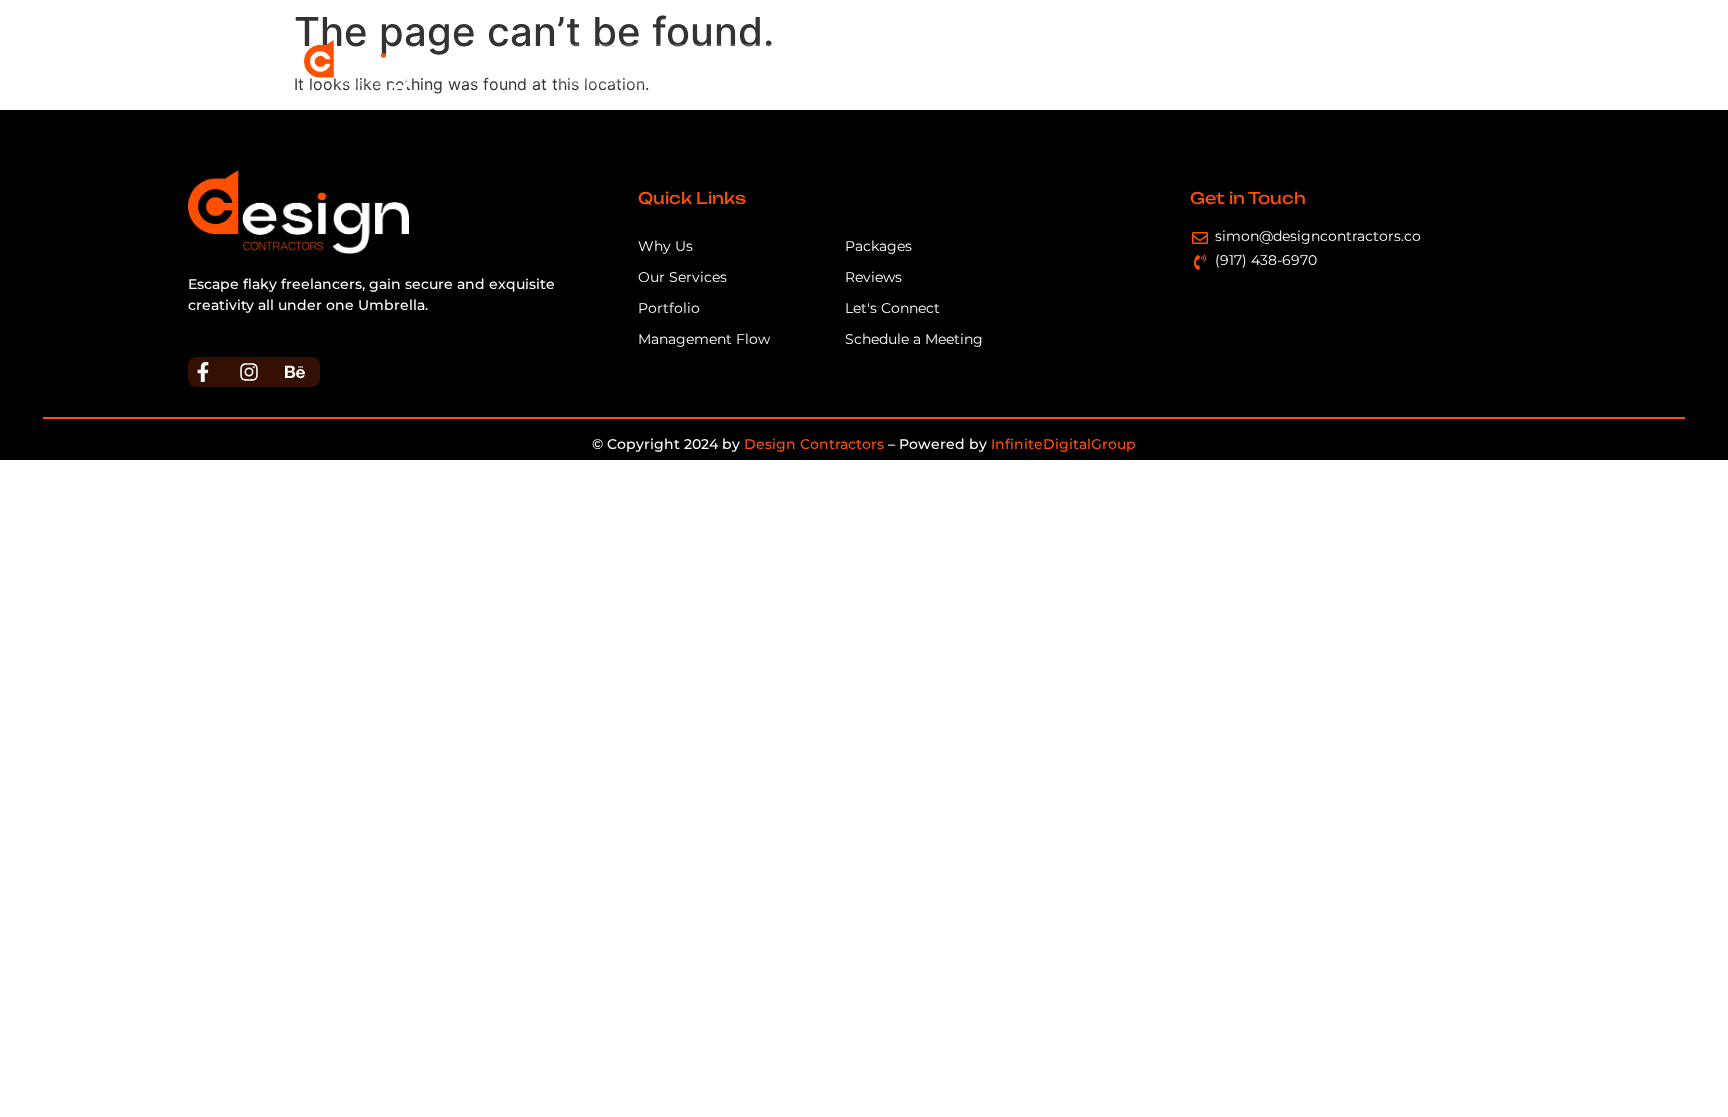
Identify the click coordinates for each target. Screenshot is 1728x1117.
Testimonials (1252, 64)
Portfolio (1047, 64)
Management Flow (919, 64)
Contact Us (1368, 64)
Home (593, 64)
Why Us (672, 64)
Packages (1143, 64)
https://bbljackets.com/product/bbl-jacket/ (341, 326)
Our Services (776, 64)
